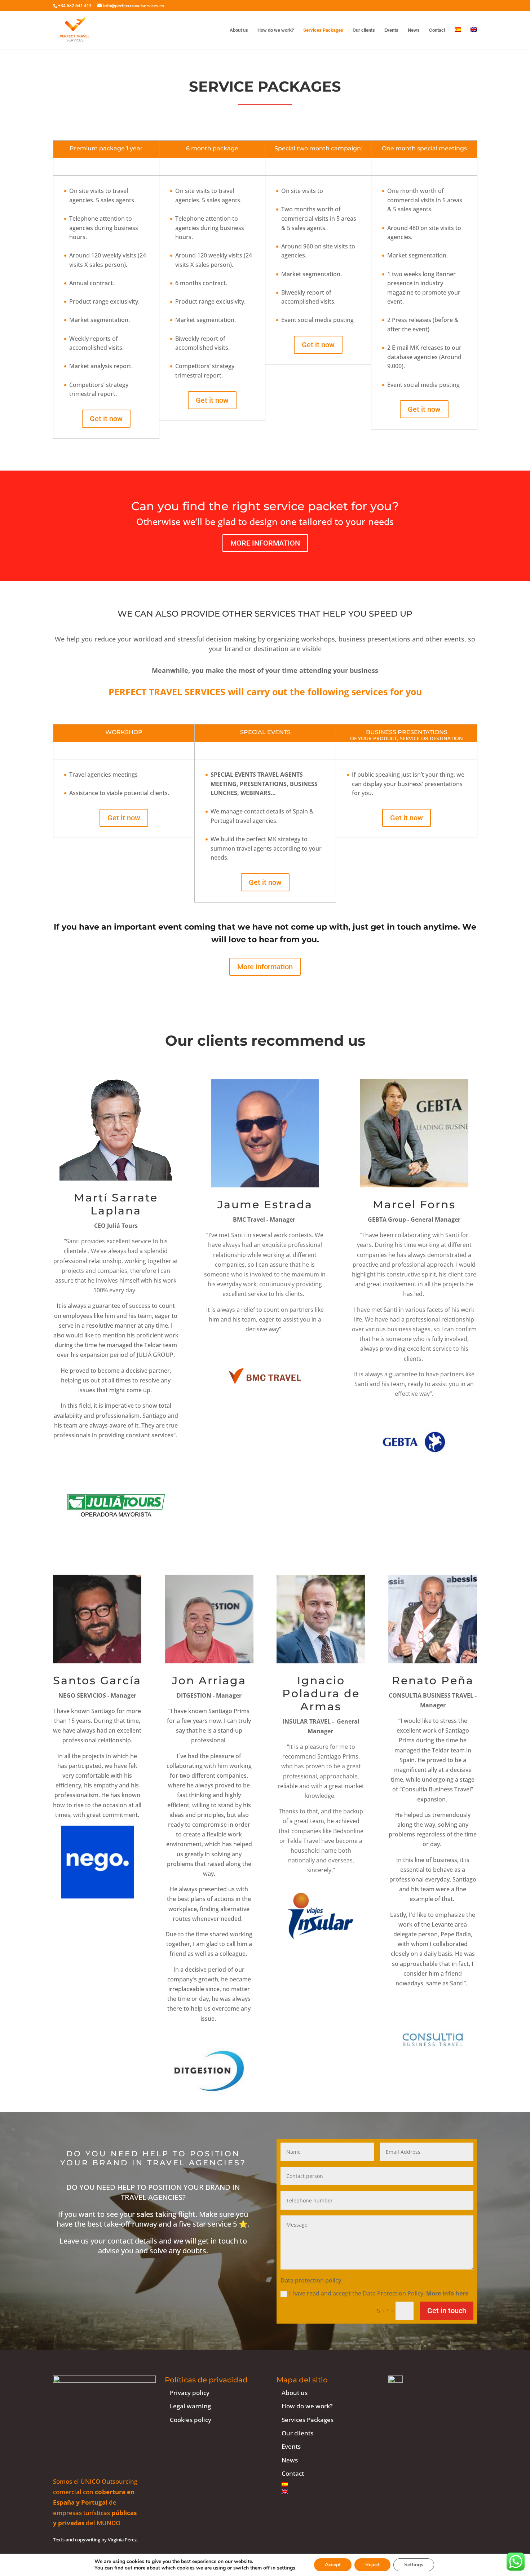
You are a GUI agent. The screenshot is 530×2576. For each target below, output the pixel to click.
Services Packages (323, 30)
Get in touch (447, 2311)
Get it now (106, 419)
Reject (372, 2565)
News (414, 30)
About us (239, 30)
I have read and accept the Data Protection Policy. (379, 2293)
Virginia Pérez (122, 2540)
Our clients (364, 30)
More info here (447, 2293)
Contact (437, 30)
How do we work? (276, 30)
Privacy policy (190, 2393)
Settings (414, 2565)
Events (391, 30)
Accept (333, 2565)
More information (265, 543)
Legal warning (190, 2406)
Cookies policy (191, 2420)
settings (286, 2568)
